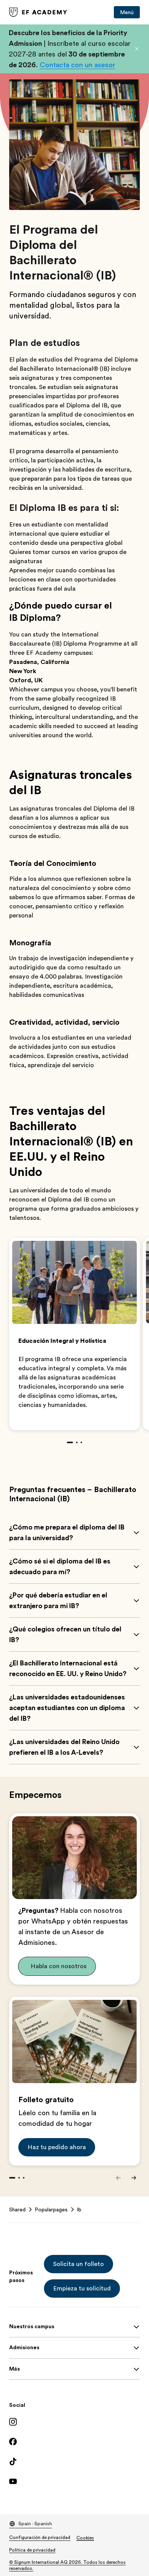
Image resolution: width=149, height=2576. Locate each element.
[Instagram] (74, 2422)
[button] (137, 49)
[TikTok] (74, 2461)
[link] (38, 12)
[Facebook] (74, 2442)
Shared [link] (17, 2209)
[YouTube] (74, 2481)
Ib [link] (79, 2209)
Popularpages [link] (51, 2209)
